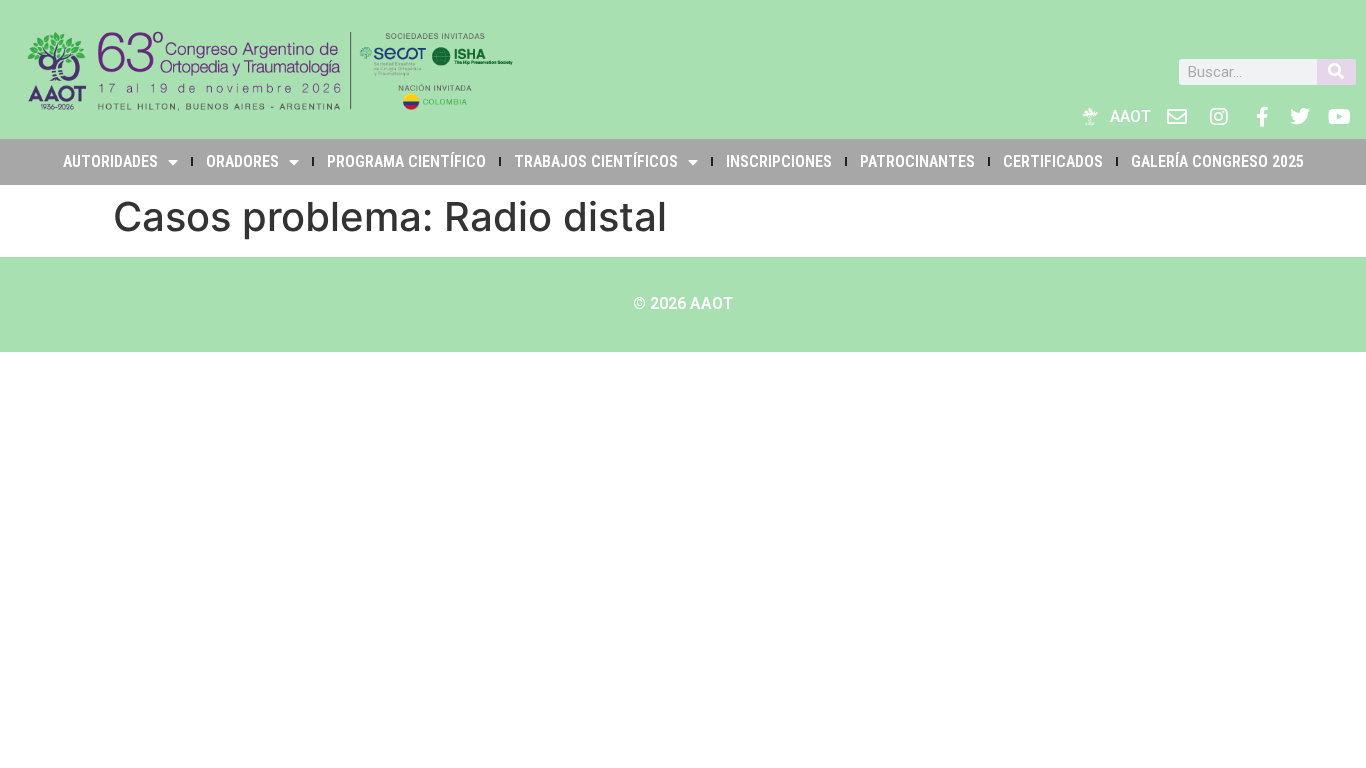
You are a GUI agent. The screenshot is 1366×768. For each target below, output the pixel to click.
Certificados (1053, 161)
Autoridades (110, 161)
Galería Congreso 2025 (1217, 161)
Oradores (242, 161)
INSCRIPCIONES (779, 161)
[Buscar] (1336, 72)
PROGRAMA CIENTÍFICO (406, 161)
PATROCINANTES (917, 161)
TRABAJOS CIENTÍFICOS (596, 161)
